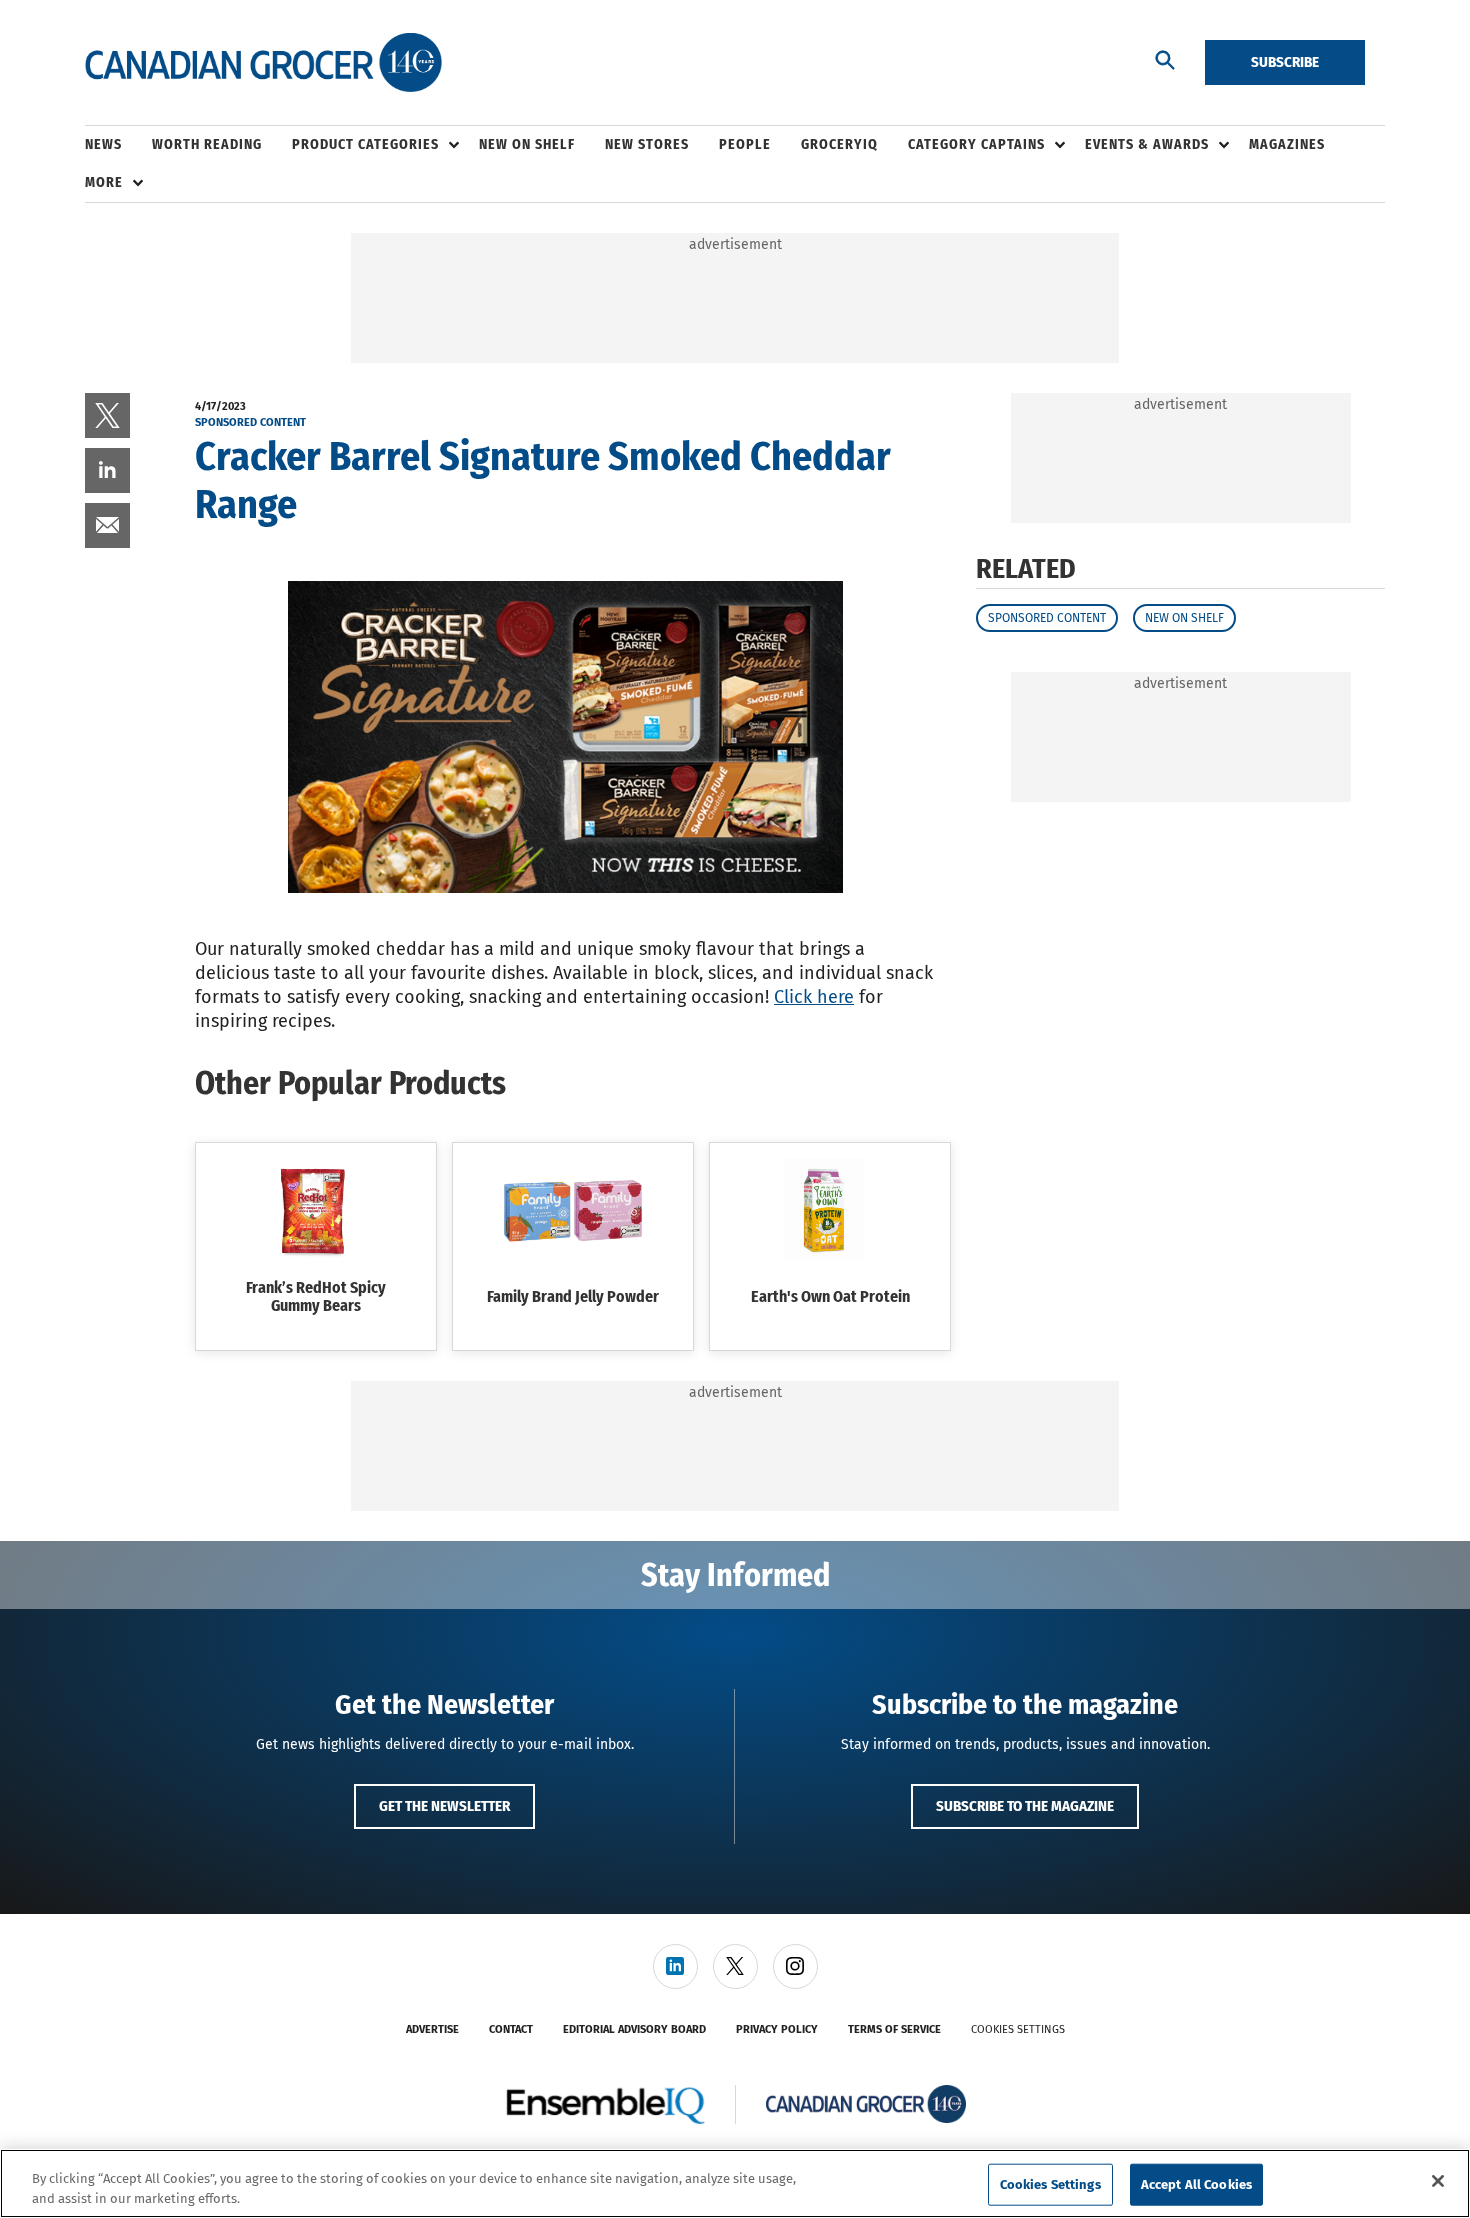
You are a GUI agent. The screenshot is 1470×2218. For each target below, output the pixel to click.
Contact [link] (511, 2029)
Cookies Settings (1018, 2029)
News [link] (103, 144)
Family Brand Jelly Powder (573, 1296)
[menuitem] (118, 145)
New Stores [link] (647, 144)
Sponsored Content (1047, 618)
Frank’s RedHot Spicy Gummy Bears (316, 1296)
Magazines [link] (1287, 144)
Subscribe (1285, 62)
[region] (735, 2183)
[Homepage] (263, 63)
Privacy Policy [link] (777, 2029)
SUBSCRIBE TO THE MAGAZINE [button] (1025, 1806)
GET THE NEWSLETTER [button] (444, 1806)
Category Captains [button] (976, 144)
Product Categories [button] (365, 144)
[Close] (1438, 2181)
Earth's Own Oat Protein (830, 1296)
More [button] (104, 182)
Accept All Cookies (1196, 2184)
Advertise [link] (432, 2029)
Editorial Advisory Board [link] (634, 2029)
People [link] (745, 144)
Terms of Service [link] (894, 2029)
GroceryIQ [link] (839, 144)
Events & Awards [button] (1147, 144)
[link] (107, 415)
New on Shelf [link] (527, 144)
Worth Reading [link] (207, 144)
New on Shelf (1184, 618)
